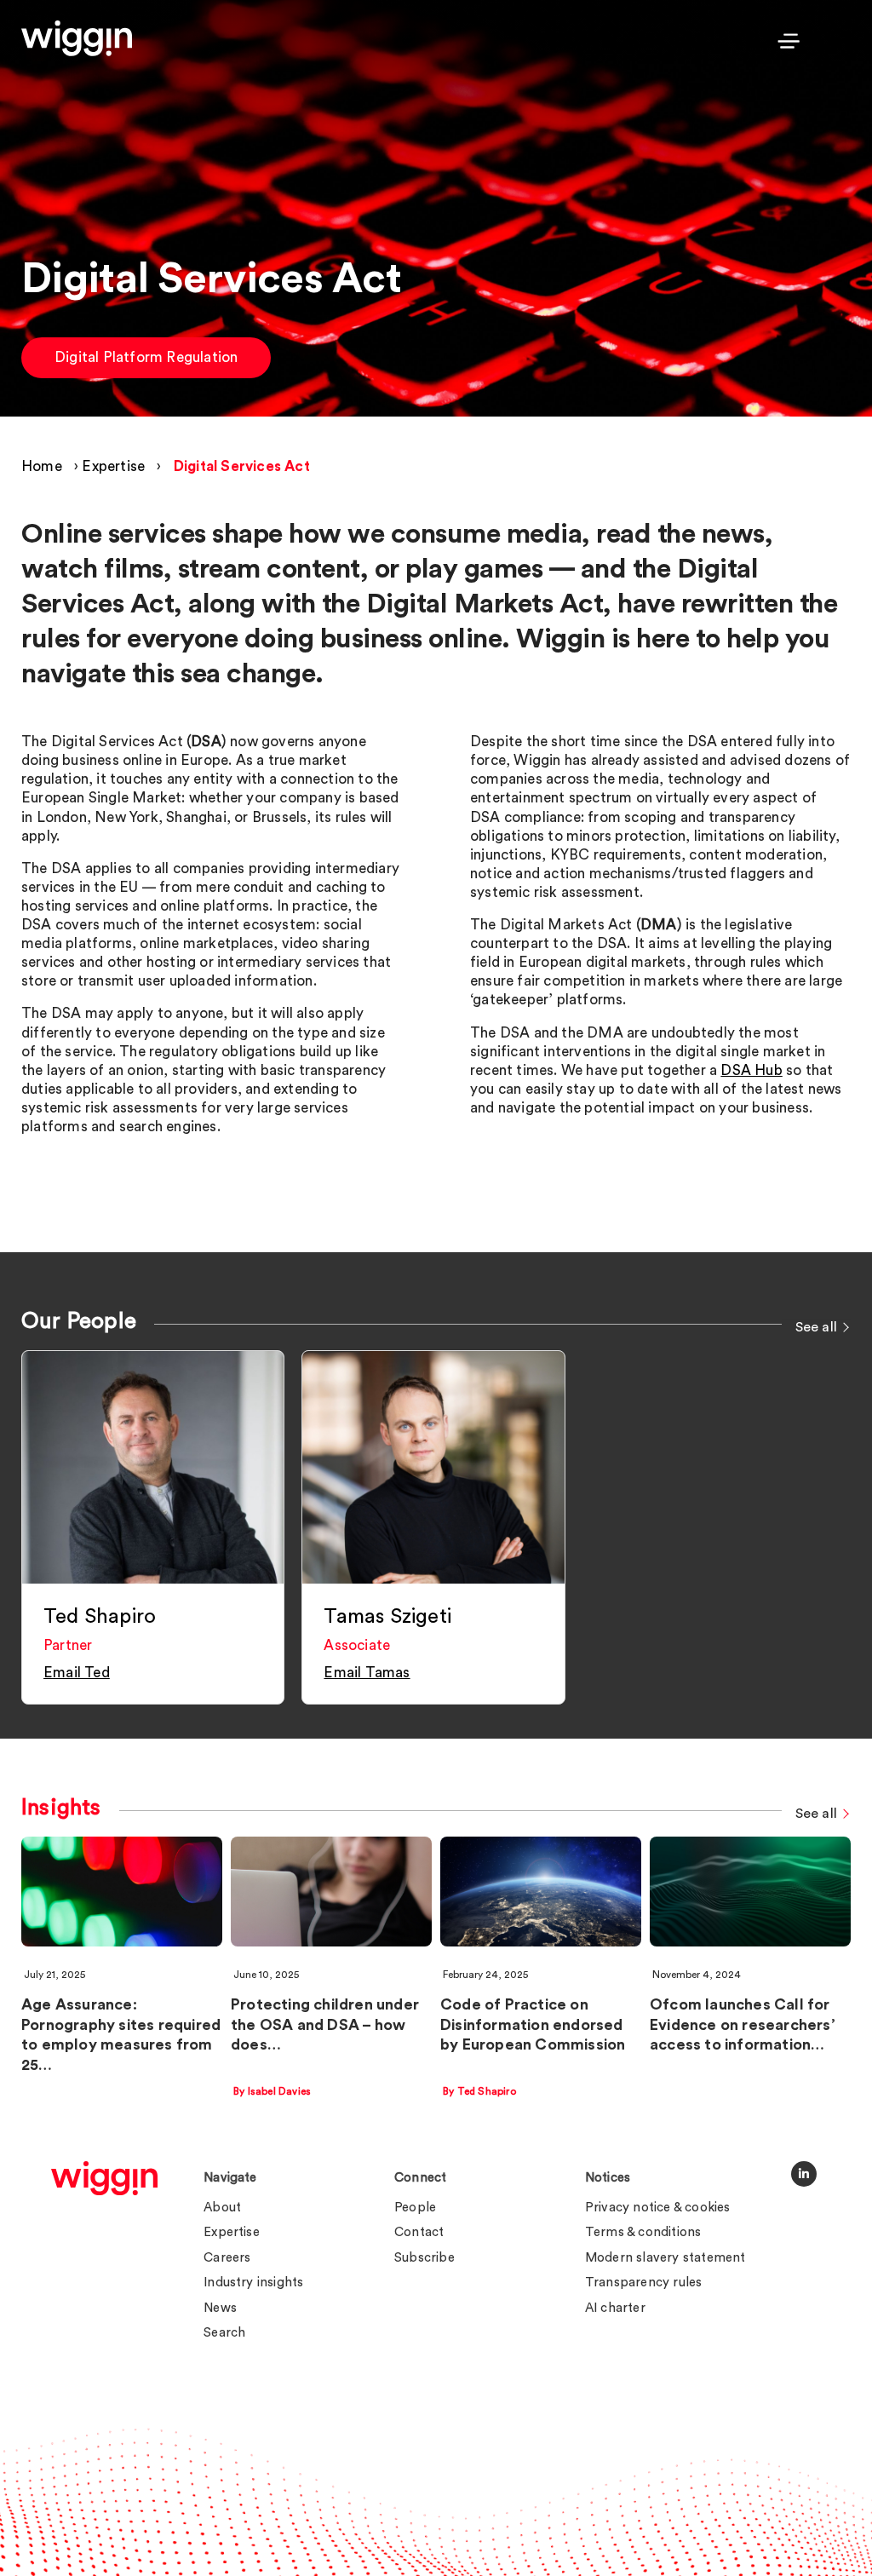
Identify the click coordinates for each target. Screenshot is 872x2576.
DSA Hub (751, 1070)
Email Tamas (367, 1673)
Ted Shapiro (100, 1617)
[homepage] (104, 2178)
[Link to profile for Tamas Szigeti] (433, 1467)
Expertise (113, 466)
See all (816, 1327)
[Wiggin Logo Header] (77, 38)
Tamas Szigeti (387, 1617)
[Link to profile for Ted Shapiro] (153, 1467)
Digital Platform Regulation (146, 357)
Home (42, 466)
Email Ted (77, 1673)
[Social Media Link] (804, 2174)
